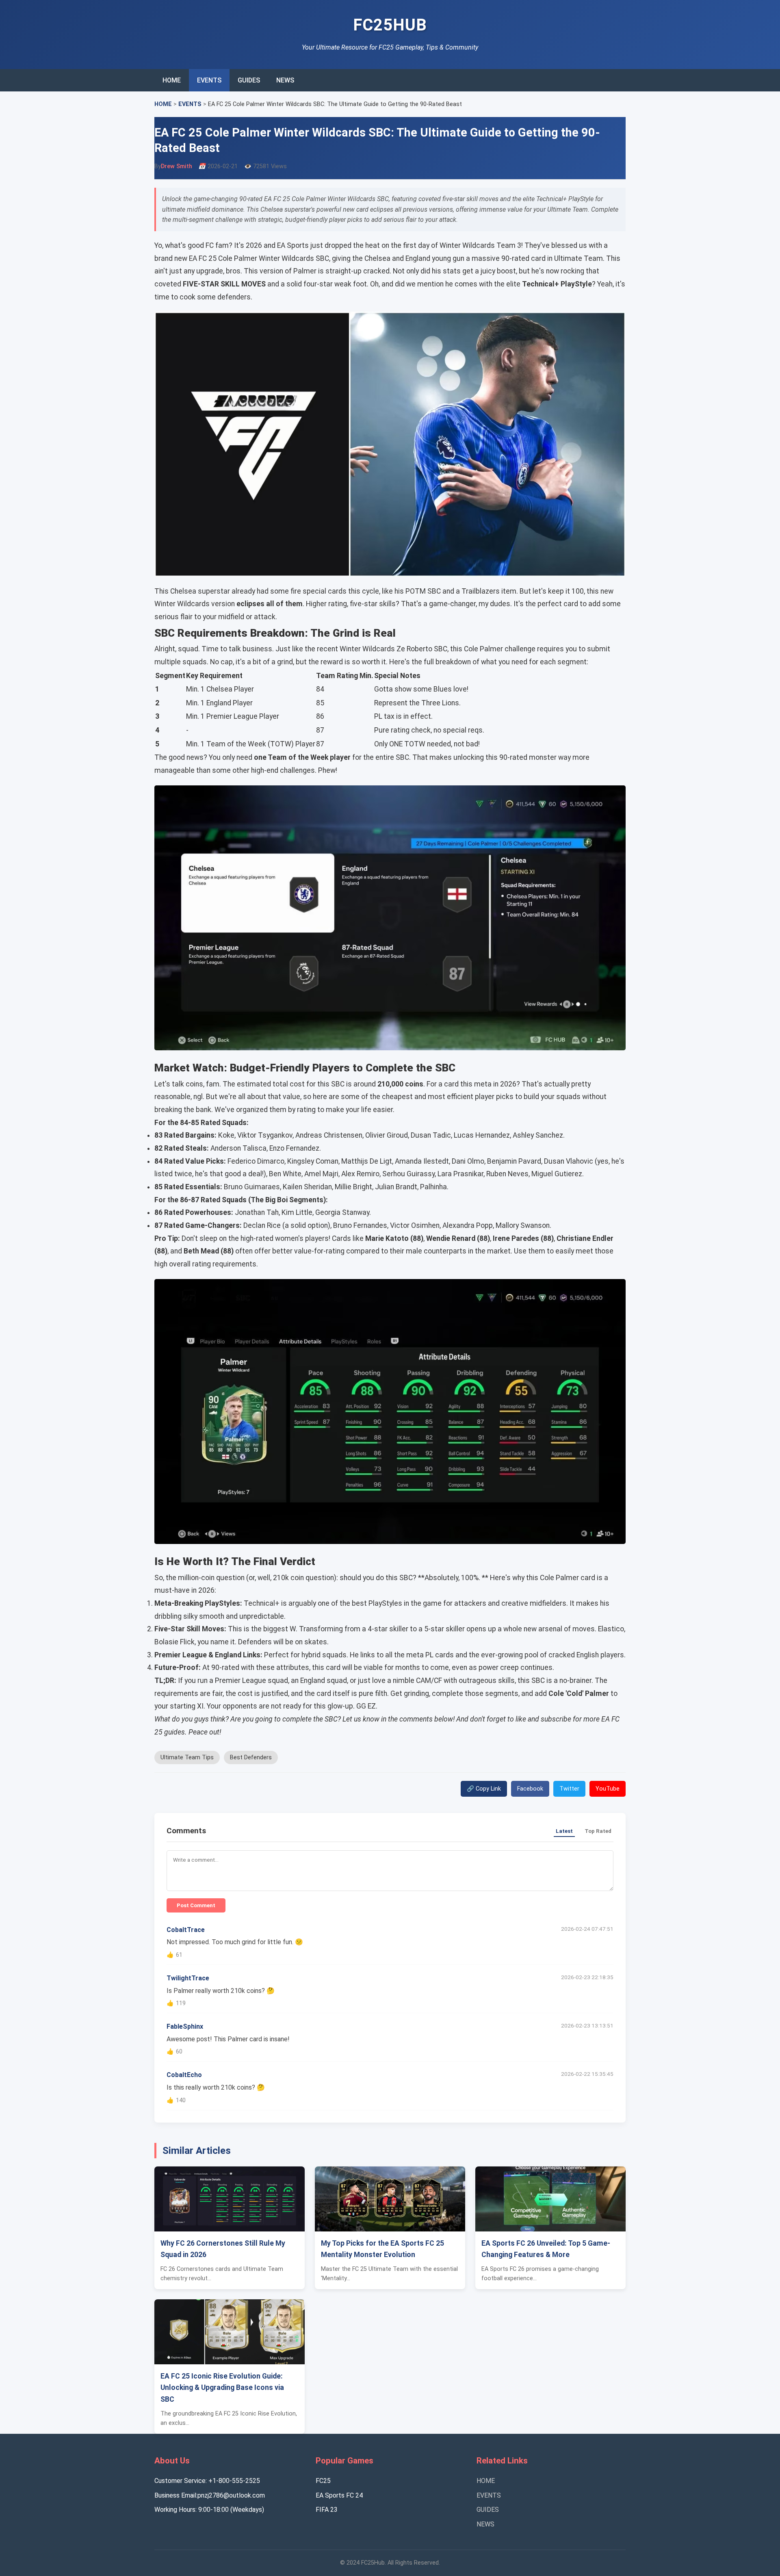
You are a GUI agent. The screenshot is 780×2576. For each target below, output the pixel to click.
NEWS (285, 80)
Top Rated (598, 1831)
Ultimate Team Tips (187, 1757)
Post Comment (196, 1905)
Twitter (569, 1789)
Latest (564, 1831)
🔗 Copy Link (484, 1789)
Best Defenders (251, 1757)
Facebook (530, 1789)
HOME (172, 80)
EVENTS (209, 80)
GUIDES (249, 80)
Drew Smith (177, 166)
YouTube (608, 1789)
